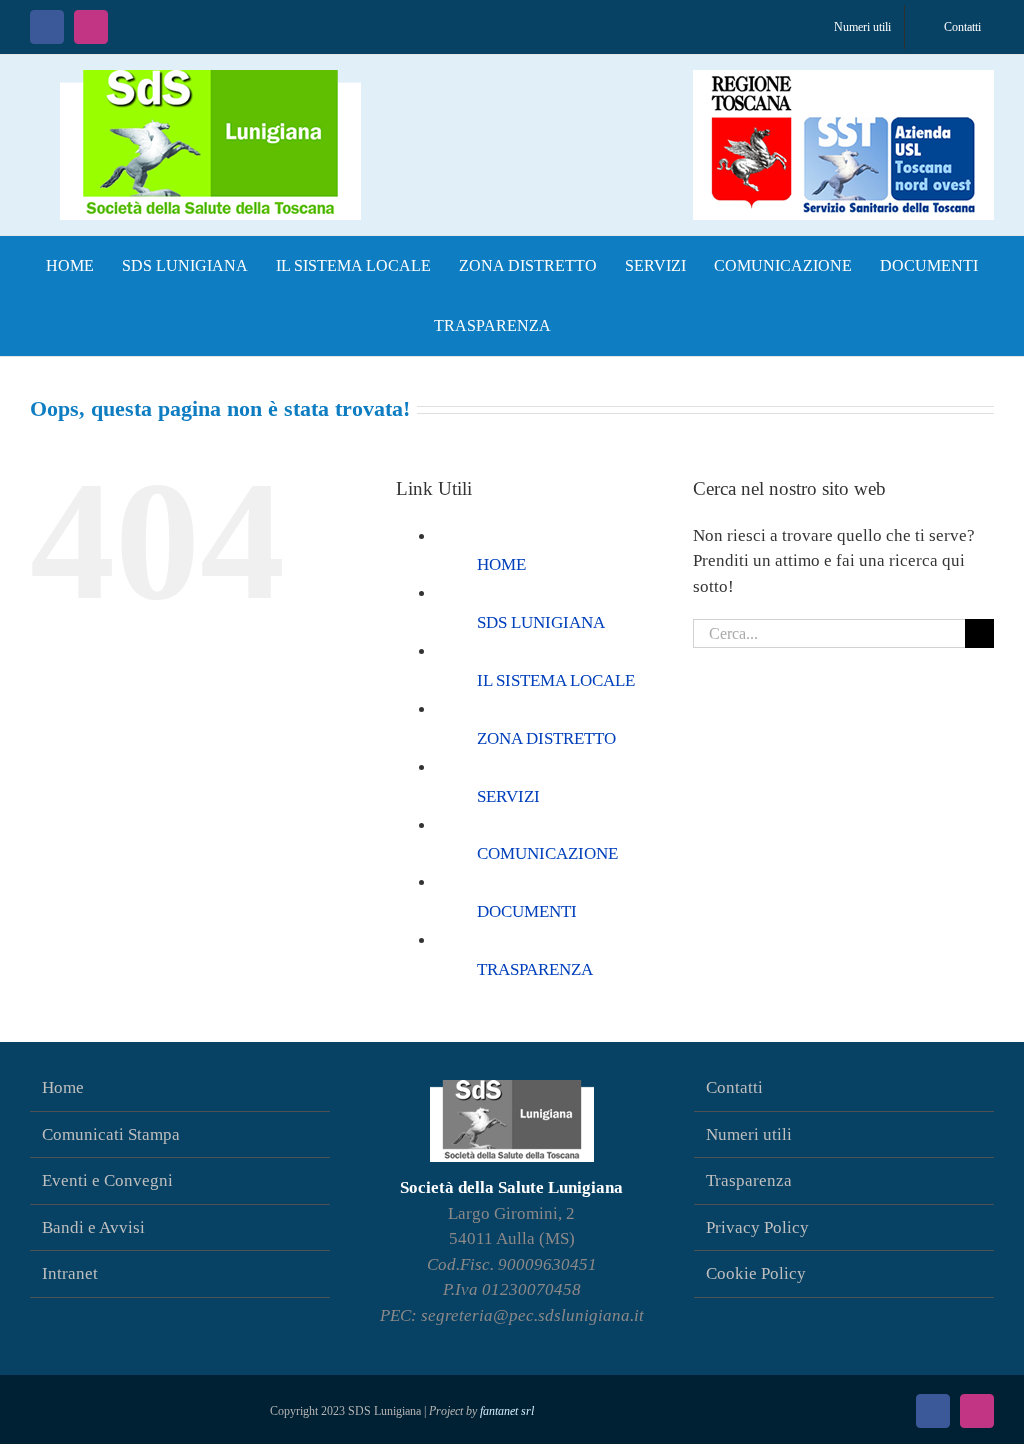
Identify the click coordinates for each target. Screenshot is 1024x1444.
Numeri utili (749, 1134)
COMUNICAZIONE (547, 853)
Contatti (734, 1087)
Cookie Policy (756, 1273)
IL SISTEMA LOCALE (556, 680)
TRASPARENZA (535, 969)
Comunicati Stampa (111, 1134)
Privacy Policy (757, 1227)
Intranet (70, 1273)
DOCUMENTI (527, 911)
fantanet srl (507, 1411)
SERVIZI (508, 796)
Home (63, 1087)
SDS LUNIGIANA (541, 622)
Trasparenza (749, 1180)
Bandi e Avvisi (93, 1227)
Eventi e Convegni (107, 1180)
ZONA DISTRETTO (546, 738)
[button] (585, 326)
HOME (501, 564)
